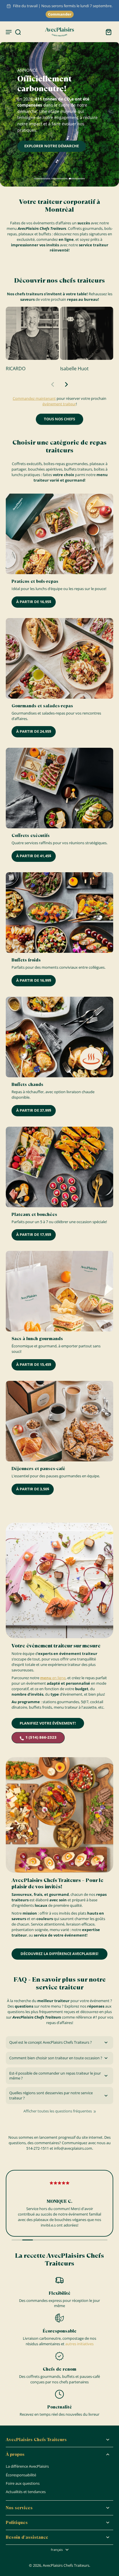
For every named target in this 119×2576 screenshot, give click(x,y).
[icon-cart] (107, 32)
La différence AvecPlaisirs (27, 2466)
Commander (60, 14)
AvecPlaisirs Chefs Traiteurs (66, 2565)
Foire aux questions (23, 2483)
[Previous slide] (53, 384)
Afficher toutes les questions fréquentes (58, 2111)
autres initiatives (79, 2344)
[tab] (42, 179)
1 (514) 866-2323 (41, 1737)
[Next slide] (66, 384)
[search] (18, 32)
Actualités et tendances (26, 2492)
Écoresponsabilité (21, 2475)
